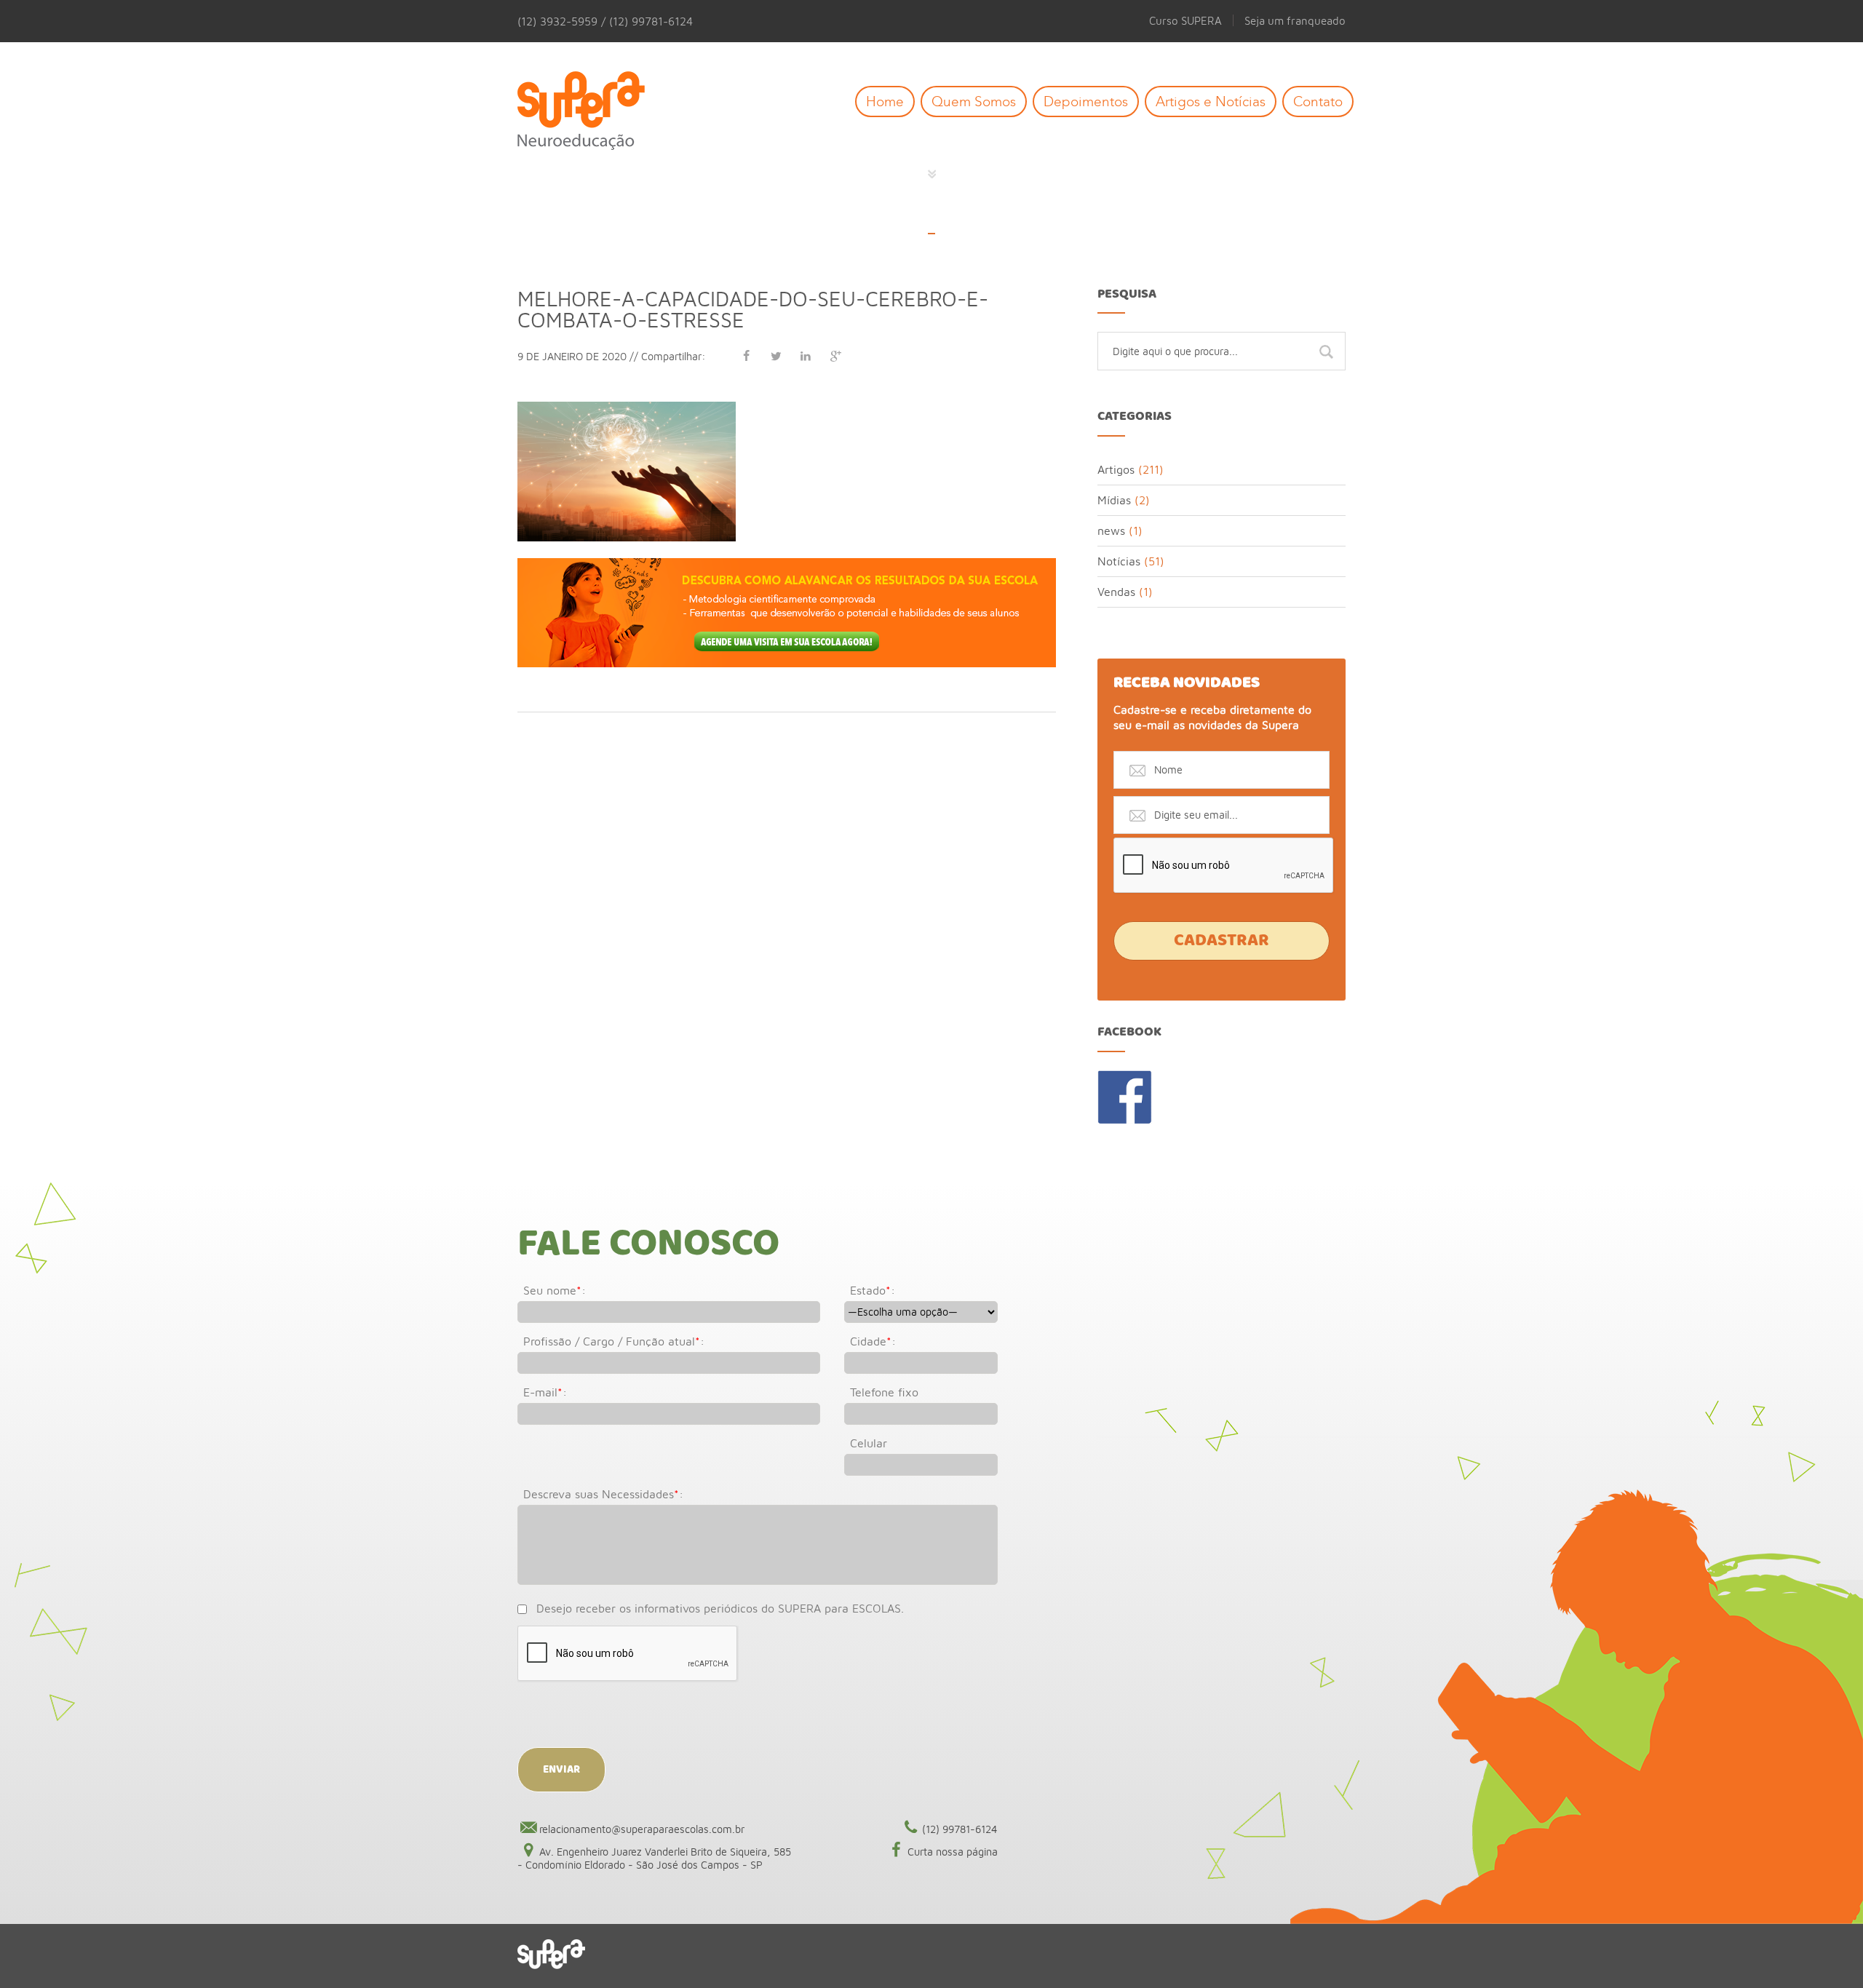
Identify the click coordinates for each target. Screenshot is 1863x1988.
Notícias (1119, 561)
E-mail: (545, 1392)
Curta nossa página (953, 1852)
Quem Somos (974, 102)
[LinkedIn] (806, 356)
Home (885, 102)
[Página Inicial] (592, 112)
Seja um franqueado (1295, 20)
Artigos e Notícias (1211, 102)
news (1111, 530)
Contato (1318, 102)
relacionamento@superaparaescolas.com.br (642, 1829)
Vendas (1116, 592)
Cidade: (873, 1341)
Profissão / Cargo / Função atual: (614, 1341)
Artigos (1116, 469)
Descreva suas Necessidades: (603, 1494)
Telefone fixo (884, 1392)
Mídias (1114, 500)
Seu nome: (555, 1290)
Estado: (873, 1290)
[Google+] (835, 356)
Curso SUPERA (1185, 20)
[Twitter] (776, 356)
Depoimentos (1086, 102)
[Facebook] (746, 356)
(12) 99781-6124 (960, 1829)
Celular (869, 1443)
